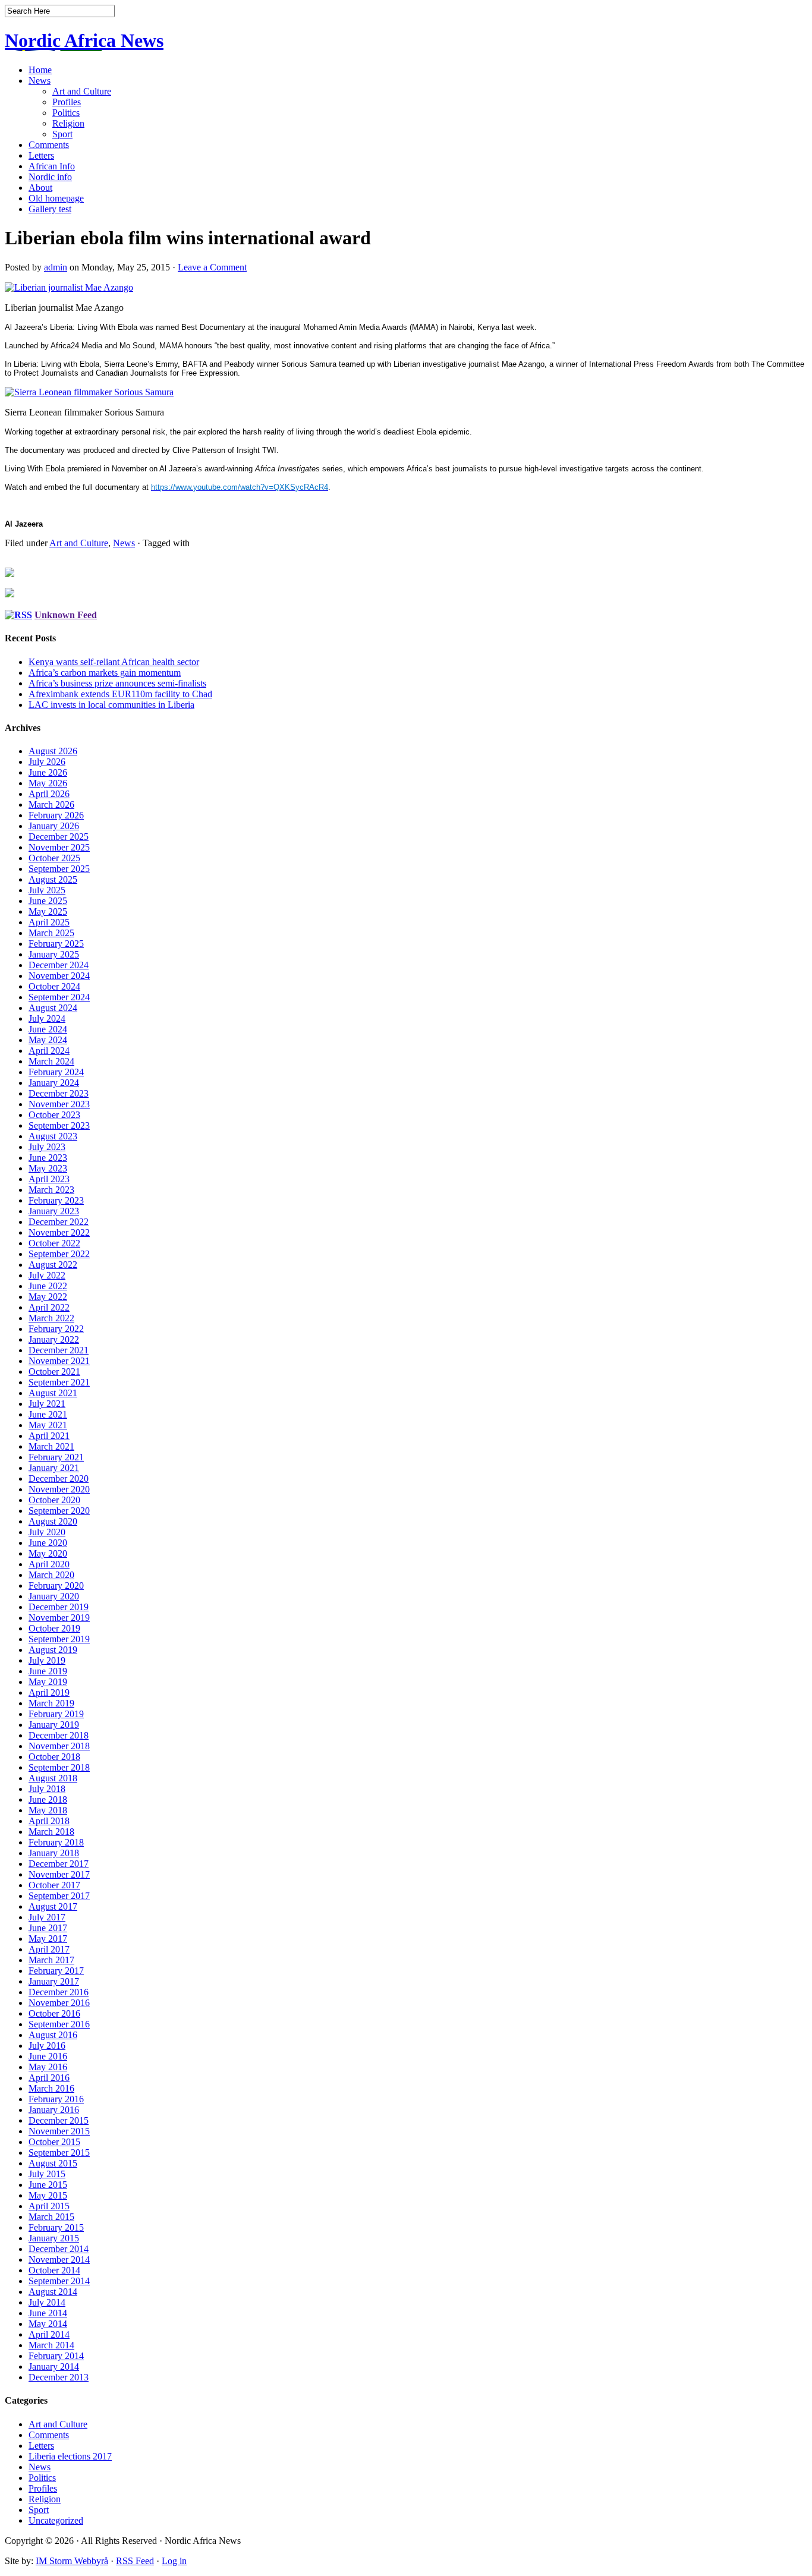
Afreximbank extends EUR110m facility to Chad (120, 694)
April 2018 (49, 1821)
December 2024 (59, 965)
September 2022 (59, 1254)
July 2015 (47, 2174)
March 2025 (51, 933)
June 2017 (48, 1928)
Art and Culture (82, 91)
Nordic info (50, 177)
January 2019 (54, 1725)
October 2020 (54, 1500)
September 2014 (59, 2281)
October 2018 (54, 1757)
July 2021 (47, 1404)
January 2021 (54, 1468)
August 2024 (53, 1008)
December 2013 (59, 2377)
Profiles (67, 102)
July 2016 (47, 2046)
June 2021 (48, 1414)
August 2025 (53, 879)
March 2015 (51, 2217)
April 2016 (49, 2078)
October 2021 (54, 1372)
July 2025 (47, 890)
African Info (52, 166)
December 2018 (59, 1735)
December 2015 (59, 2120)
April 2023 (49, 1179)
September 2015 (59, 2153)
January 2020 (54, 1596)
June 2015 (48, 2185)
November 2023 (59, 1104)
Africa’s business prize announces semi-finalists (117, 683)
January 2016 (54, 2110)
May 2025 (48, 911)
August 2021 (53, 1393)
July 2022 (47, 1275)
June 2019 (48, 1671)
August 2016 (53, 2035)
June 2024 (48, 1029)
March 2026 (51, 804)
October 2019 (54, 1628)
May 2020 (48, 1553)
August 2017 (53, 1906)
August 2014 (53, 2292)
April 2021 (49, 1436)
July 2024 (47, 1018)
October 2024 (54, 986)
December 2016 (59, 1992)
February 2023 (56, 1200)
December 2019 (59, 1607)
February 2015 (56, 2227)
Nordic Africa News (84, 40)
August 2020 (53, 1521)
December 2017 (59, 1864)
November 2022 (59, 1232)
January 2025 (54, 954)
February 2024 (56, 1072)
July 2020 (47, 1532)
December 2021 (59, 1350)
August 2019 (53, 1650)
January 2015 (54, 2238)
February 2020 (56, 1585)
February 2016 (56, 2099)
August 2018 (53, 1778)
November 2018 (59, 1746)
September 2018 (59, 1767)
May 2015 (48, 2195)
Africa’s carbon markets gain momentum (105, 673)
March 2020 (51, 1575)
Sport (62, 134)
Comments (49, 145)
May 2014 (48, 2324)
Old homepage (56, 198)
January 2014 (54, 2366)
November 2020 (59, 1489)
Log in (174, 2561)
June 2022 (48, 1286)
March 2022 (51, 1318)
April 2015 (49, 2206)
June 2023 (48, 1158)
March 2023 (51, 1190)
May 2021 (48, 1425)
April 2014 (49, 2334)
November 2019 (59, 1618)
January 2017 (54, 1981)
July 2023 (47, 1147)
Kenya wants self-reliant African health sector (114, 662)
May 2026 (48, 783)
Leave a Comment (212, 267)
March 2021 (51, 1446)
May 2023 (48, 1168)
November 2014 (59, 2259)
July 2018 (47, 1789)
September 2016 (59, 2024)
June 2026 (48, 772)
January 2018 (54, 1853)
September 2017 (59, 1896)
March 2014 (51, 2345)
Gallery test (50, 209)
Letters (41, 155)
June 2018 (48, 1799)
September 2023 (59, 1125)
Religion (68, 123)
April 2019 (49, 1692)
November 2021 (59, 1361)
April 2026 (49, 794)
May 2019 (48, 1682)
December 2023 (59, 1093)
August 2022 (53, 1265)
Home (40, 70)
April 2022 (49, 1307)
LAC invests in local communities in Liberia (111, 705)
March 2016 (51, 2088)
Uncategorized (56, 2520)
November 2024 (59, 976)
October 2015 (54, 2142)
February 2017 (56, 1971)
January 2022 (54, 1339)
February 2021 (56, 1457)
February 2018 (56, 1842)
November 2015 (59, 2131)
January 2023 (54, 1211)
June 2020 (48, 1543)
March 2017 (51, 1960)
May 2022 (48, 1297)
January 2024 (54, 1083)
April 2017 (49, 1949)
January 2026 (54, 826)
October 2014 (54, 2270)
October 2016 (54, 2013)
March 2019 (51, 1703)
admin (56, 267)
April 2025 (49, 922)
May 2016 (48, 2067)
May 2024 (48, 1040)
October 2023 (54, 1115)
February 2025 (56, 944)
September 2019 (59, 1639)
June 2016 (48, 2056)
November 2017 (59, 1874)
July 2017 (47, 1917)
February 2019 (56, 1714)
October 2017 (54, 1885)
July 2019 (47, 1660)
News (40, 81)
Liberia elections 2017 (70, 2456)
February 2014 (56, 2356)
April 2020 (49, 1564)
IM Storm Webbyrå (72, 2561)
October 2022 (54, 1243)
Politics (66, 113)
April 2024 (49, 1051)
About (40, 188)
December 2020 (59, 1478)
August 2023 (53, 1136)
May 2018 (48, 1810)
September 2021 (59, 1382)
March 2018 (51, 1832)
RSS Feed (135, 2561)
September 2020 (59, 1511)
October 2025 (54, 858)
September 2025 (59, 869)
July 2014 (47, 2302)
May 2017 (48, 1939)
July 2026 (47, 762)
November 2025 (59, 847)
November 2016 (59, 2003)
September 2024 (59, 997)
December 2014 (59, 2249)
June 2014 (48, 2313)
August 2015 (53, 2163)
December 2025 (59, 837)
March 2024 (51, 1061)
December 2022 (59, 1222)
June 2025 (48, 901)
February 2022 (56, 1329)
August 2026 (53, 751)
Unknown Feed (66, 615)
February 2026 (56, 815)
